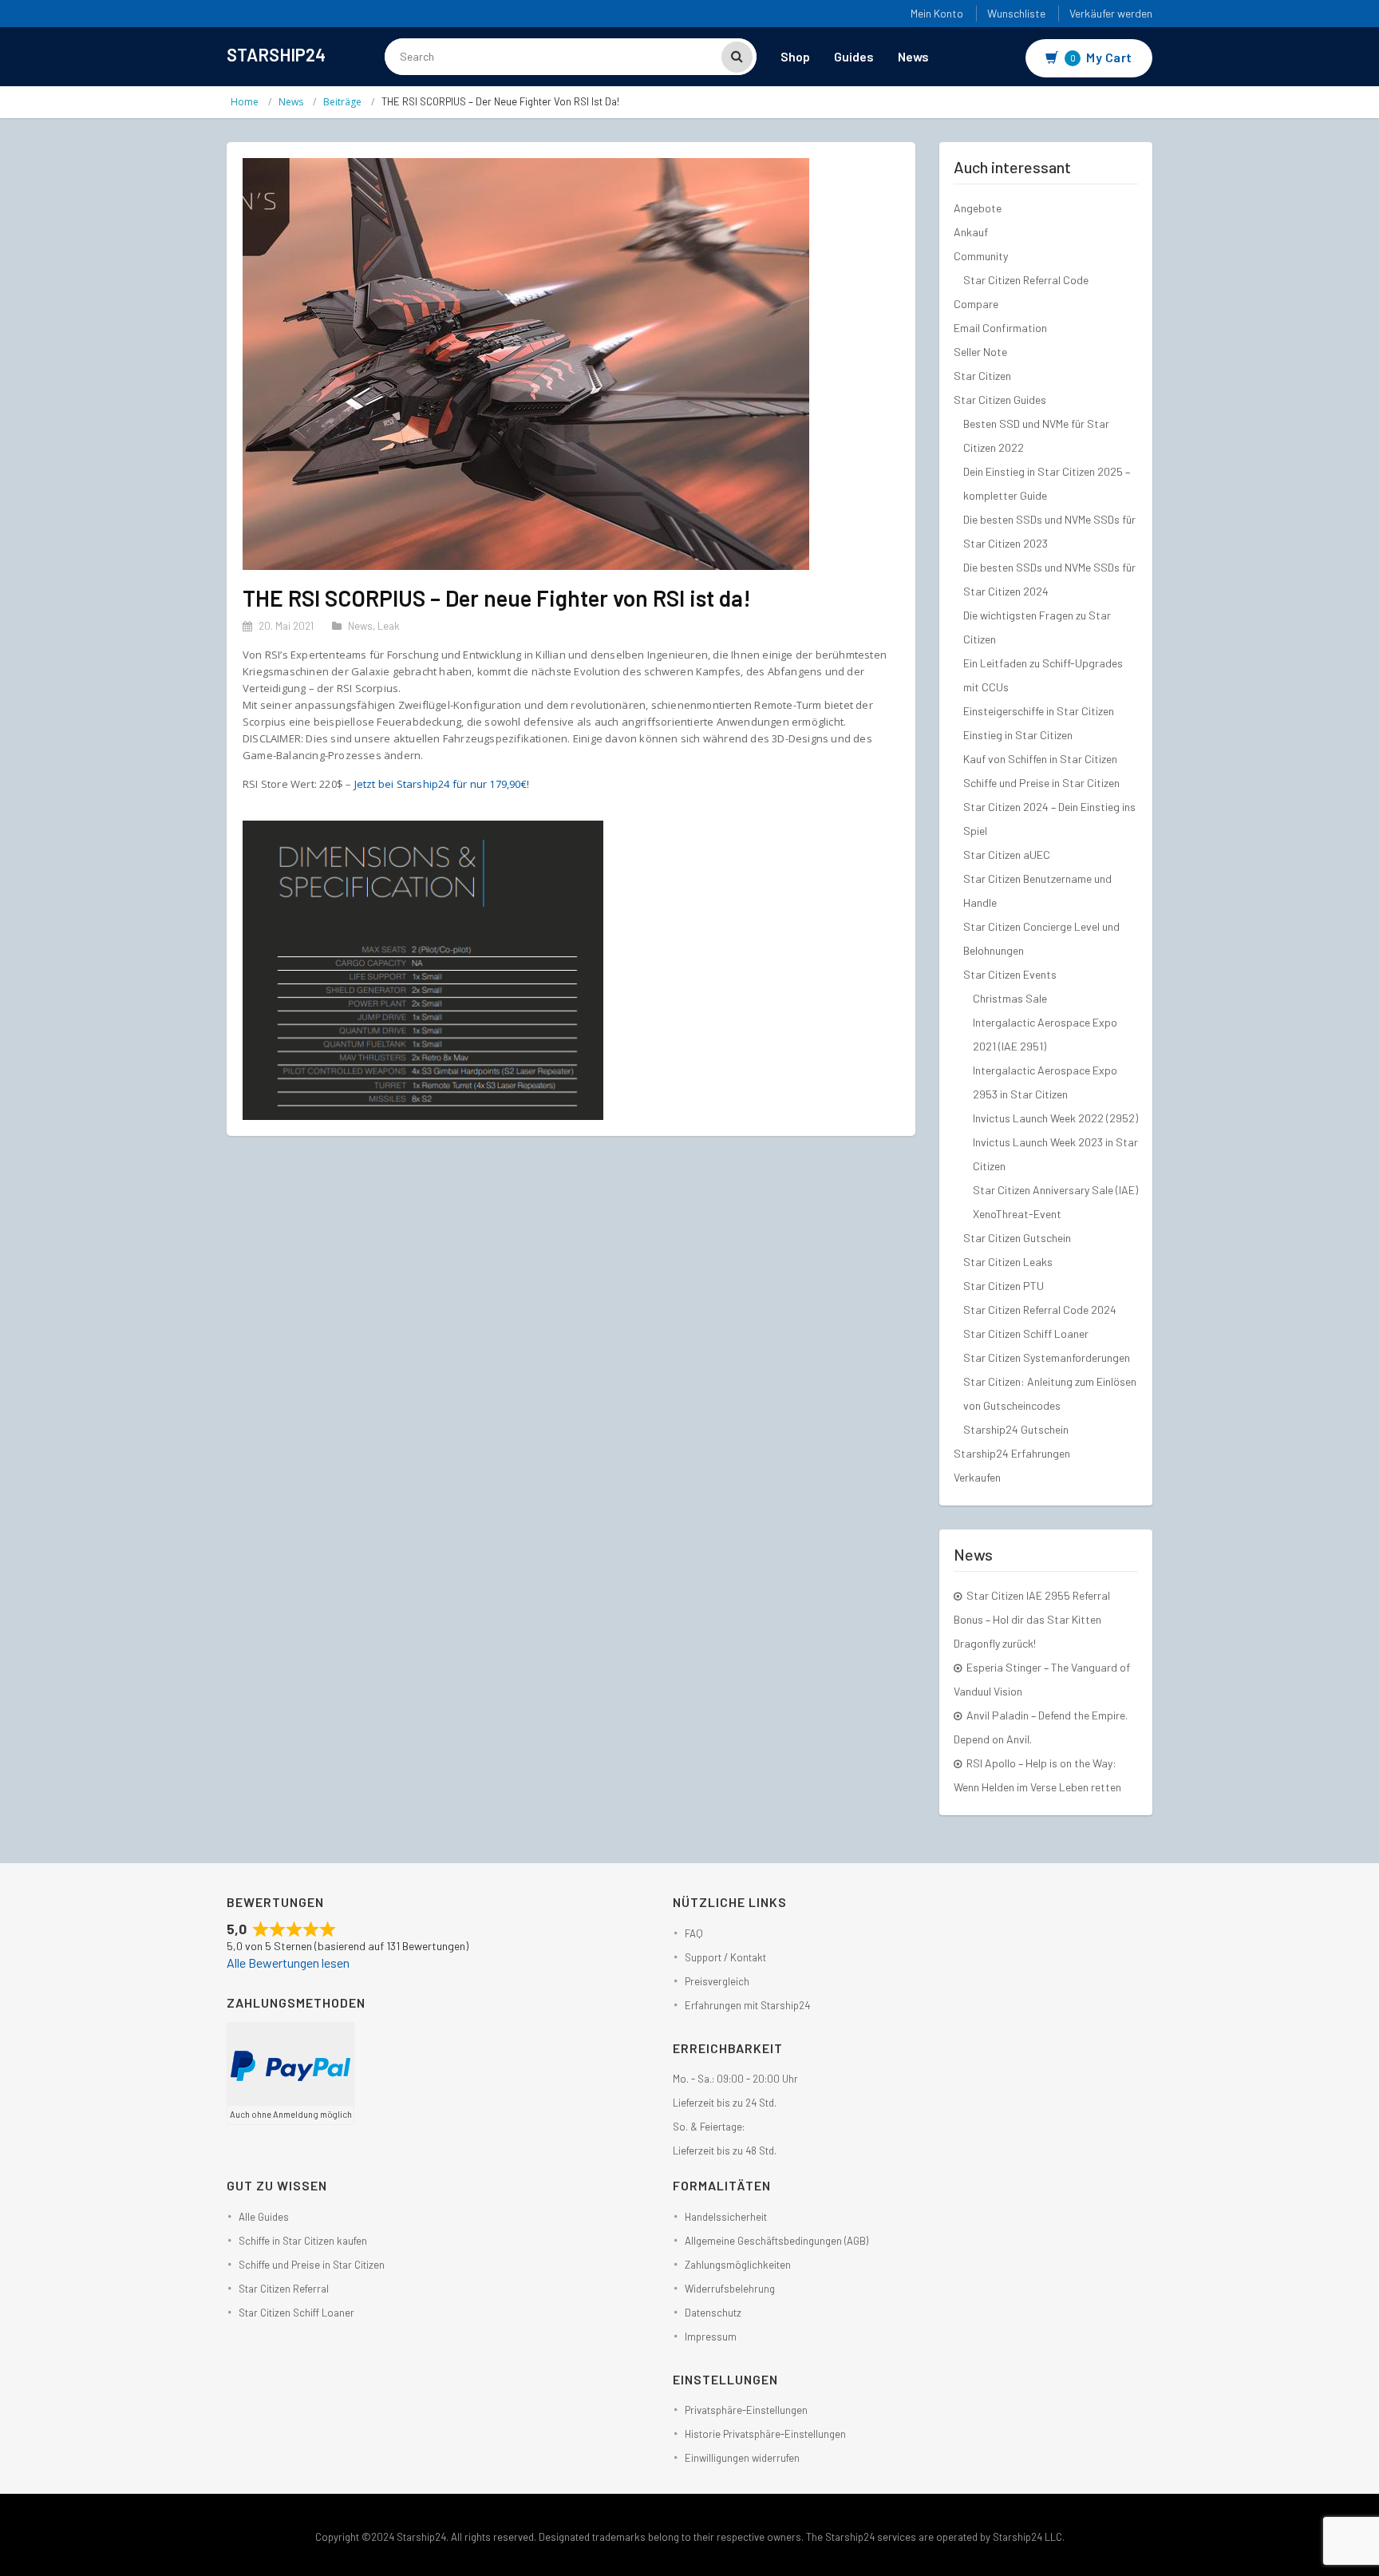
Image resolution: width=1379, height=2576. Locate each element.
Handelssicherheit (726, 2217)
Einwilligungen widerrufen (742, 2458)
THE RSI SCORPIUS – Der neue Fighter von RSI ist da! (497, 598)
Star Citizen (982, 376)
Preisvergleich (717, 1981)
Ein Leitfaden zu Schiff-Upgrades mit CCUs (1043, 675)
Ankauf (971, 232)
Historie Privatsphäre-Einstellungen (765, 2434)
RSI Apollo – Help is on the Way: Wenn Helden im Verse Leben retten (1037, 1775)
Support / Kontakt (725, 1957)
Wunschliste (1016, 13)
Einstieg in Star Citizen (1018, 735)
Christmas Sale (1010, 998)
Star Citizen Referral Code (1026, 280)
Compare (976, 304)
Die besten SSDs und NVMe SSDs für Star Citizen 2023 (1049, 531)
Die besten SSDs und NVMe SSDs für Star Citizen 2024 (1049, 579)
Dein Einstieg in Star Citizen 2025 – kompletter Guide (1047, 483)
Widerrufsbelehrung (730, 2289)
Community (981, 256)
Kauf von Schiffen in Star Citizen (1040, 759)
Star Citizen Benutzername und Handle (1037, 890)
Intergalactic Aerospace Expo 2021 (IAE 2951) (1045, 1034)
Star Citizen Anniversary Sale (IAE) (1055, 1190)
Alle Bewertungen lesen (288, 1963)
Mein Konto (937, 13)
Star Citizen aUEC (1007, 855)
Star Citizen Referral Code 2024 (1040, 1310)
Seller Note (980, 352)
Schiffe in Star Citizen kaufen (303, 2241)
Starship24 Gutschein (1016, 1429)
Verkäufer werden (1111, 13)
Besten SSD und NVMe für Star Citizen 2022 (1036, 435)
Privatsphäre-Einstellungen (746, 2410)
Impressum (711, 2337)
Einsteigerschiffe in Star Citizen (1039, 711)
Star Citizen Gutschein (1017, 1238)
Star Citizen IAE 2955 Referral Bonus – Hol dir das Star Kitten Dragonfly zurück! (1032, 1619)
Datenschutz (713, 2313)
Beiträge (342, 102)
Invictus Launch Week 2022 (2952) (1055, 1118)
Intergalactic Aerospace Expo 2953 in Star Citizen (1045, 1082)
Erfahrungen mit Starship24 (747, 2005)
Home (245, 102)
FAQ (694, 1933)
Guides (854, 56)
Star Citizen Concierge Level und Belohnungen (1041, 938)
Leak (389, 626)
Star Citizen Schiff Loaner (1026, 1334)
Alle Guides (264, 2217)
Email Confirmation (1000, 328)
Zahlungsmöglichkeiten (738, 2265)
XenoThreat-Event (1017, 1214)
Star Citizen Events (1010, 974)
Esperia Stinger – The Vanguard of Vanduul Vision (1042, 1679)
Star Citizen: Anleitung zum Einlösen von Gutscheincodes (1050, 1393)
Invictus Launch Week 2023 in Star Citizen (1055, 1154)
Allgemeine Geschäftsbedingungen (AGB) (776, 2241)
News (913, 56)
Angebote (978, 208)
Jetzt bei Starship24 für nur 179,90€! (442, 784)
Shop (795, 56)
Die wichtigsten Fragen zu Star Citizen (1037, 627)
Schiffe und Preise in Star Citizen (1041, 783)
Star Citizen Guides (1000, 400)
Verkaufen (977, 1477)
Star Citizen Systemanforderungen (1047, 1357)
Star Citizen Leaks (1008, 1262)
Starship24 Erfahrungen (1012, 1453)
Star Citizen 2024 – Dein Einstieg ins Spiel (1049, 819)
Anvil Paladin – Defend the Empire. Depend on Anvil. (1041, 1727)
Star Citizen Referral (284, 2289)
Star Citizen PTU (1004, 1286)
